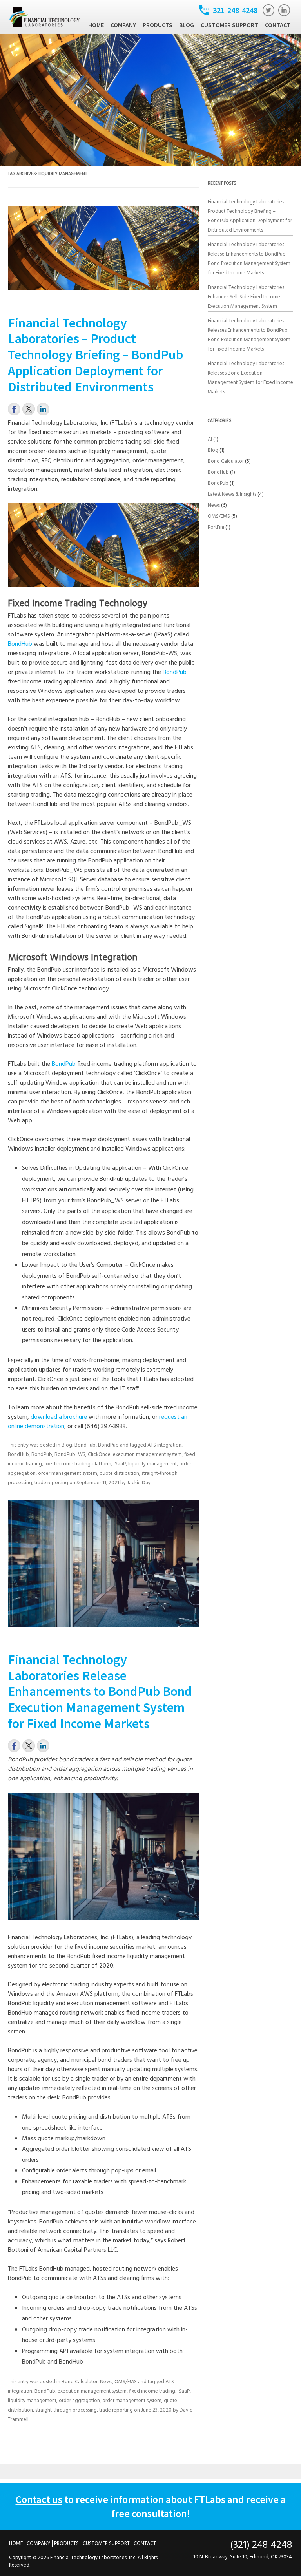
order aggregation (79, 2401)
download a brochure (59, 1417)
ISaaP (120, 1464)
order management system (68, 1473)
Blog (187, 25)
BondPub (175, 672)
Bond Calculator (80, 2382)
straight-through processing (66, 2410)
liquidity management (152, 1464)
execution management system (147, 1455)
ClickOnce (99, 1455)
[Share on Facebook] (14, 409)
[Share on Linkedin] (43, 409)
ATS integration (164, 1445)
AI (210, 439)
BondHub (20, 644)
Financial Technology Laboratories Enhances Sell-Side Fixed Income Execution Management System (246, 297)
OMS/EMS (126, 2382)
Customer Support (229, 25)
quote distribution (119, 1473)
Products (158, 25)
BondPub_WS (70, 1455)
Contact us (39, 2499)
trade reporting (51, 1483)
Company (123, 25)
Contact (278, 25)
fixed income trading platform (78, 1464)
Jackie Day (139, 1483)
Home (96, 25)
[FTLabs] (44, 26)
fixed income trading (152, 2391)
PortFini (216, 527)
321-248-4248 (235, 10)
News (106, 2382)
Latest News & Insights (232, 494)
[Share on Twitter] (29, 409)
